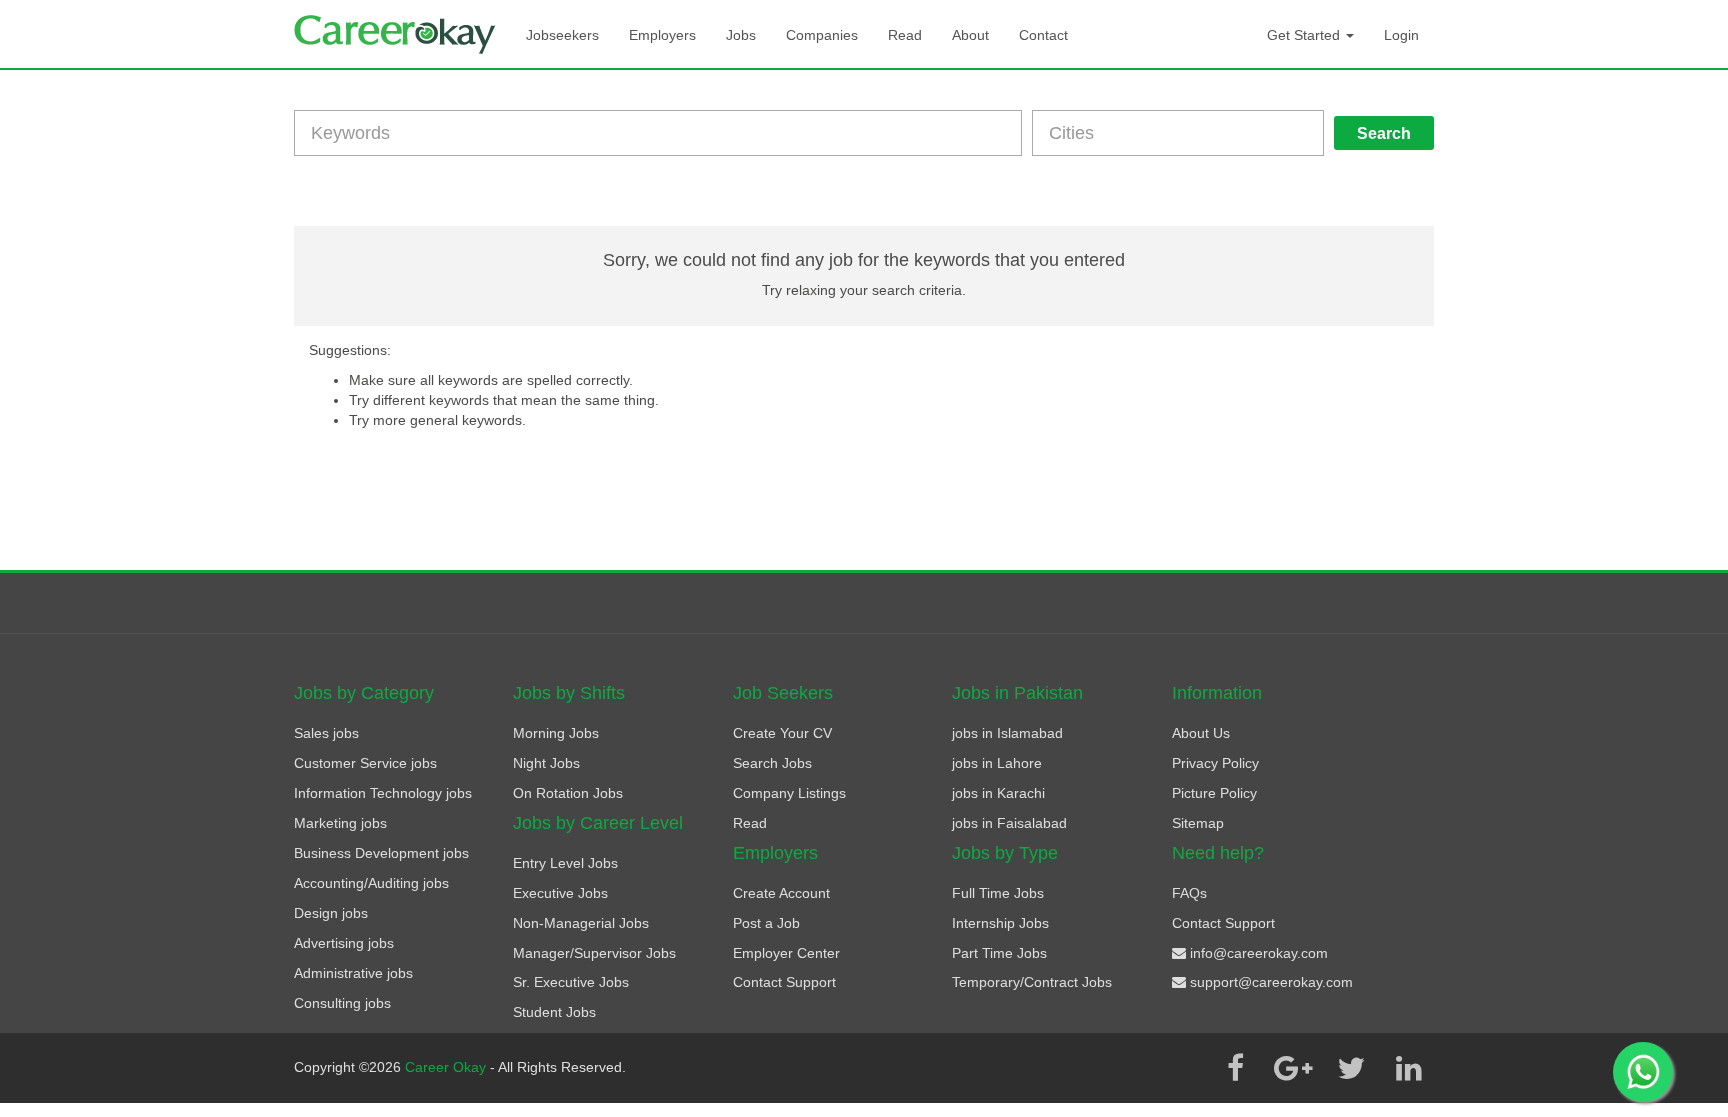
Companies (822, 35)
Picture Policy (1214, 793)
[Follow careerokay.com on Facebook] (1235, 1068)
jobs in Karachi (998, 793)
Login (1401, 35)
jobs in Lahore (997, 763)
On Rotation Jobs (568, 793)
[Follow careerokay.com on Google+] (1293, 1068)
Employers (662, 35)
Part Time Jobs (999, 953)
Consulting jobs (342, 1003)
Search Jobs (772, 763)
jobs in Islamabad (1007, 733)
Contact (1043, 35)
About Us (1201, 733)
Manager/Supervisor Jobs (594, 953)
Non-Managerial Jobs (581, 923)
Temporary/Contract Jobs (1032, 982)
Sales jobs (326, 733)
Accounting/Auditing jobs (371, 883)
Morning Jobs (556, 733)
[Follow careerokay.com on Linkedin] (1409, 1068)
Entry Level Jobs (565, 863)
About (970, 35)
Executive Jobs (560, 893)
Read (905, 35)
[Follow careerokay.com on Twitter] (1351, 1068)
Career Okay (447, 1067)
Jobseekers (562, 35)
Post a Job (766, 923)
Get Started (1305, 35)
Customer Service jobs (365, 763)
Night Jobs (546, 763)
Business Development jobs (381, 853)
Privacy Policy (1215, 763)
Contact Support (784, 982)
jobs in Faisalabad (1009, 823)
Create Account (781, 893)
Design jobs (331, 913)
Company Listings (789, 793)
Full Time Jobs (998, 893)
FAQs (1189, 893)
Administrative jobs (353, 973)
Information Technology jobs (383, 793)
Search (1384, 133)
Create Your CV (782, 733)
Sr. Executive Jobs (571, 982)
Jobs (741, 35)
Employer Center (786, 953)
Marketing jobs (340, 823)
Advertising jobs (344, 943)
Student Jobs (554, 1012)
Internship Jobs (1000, 923)
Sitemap (1198, 823)
